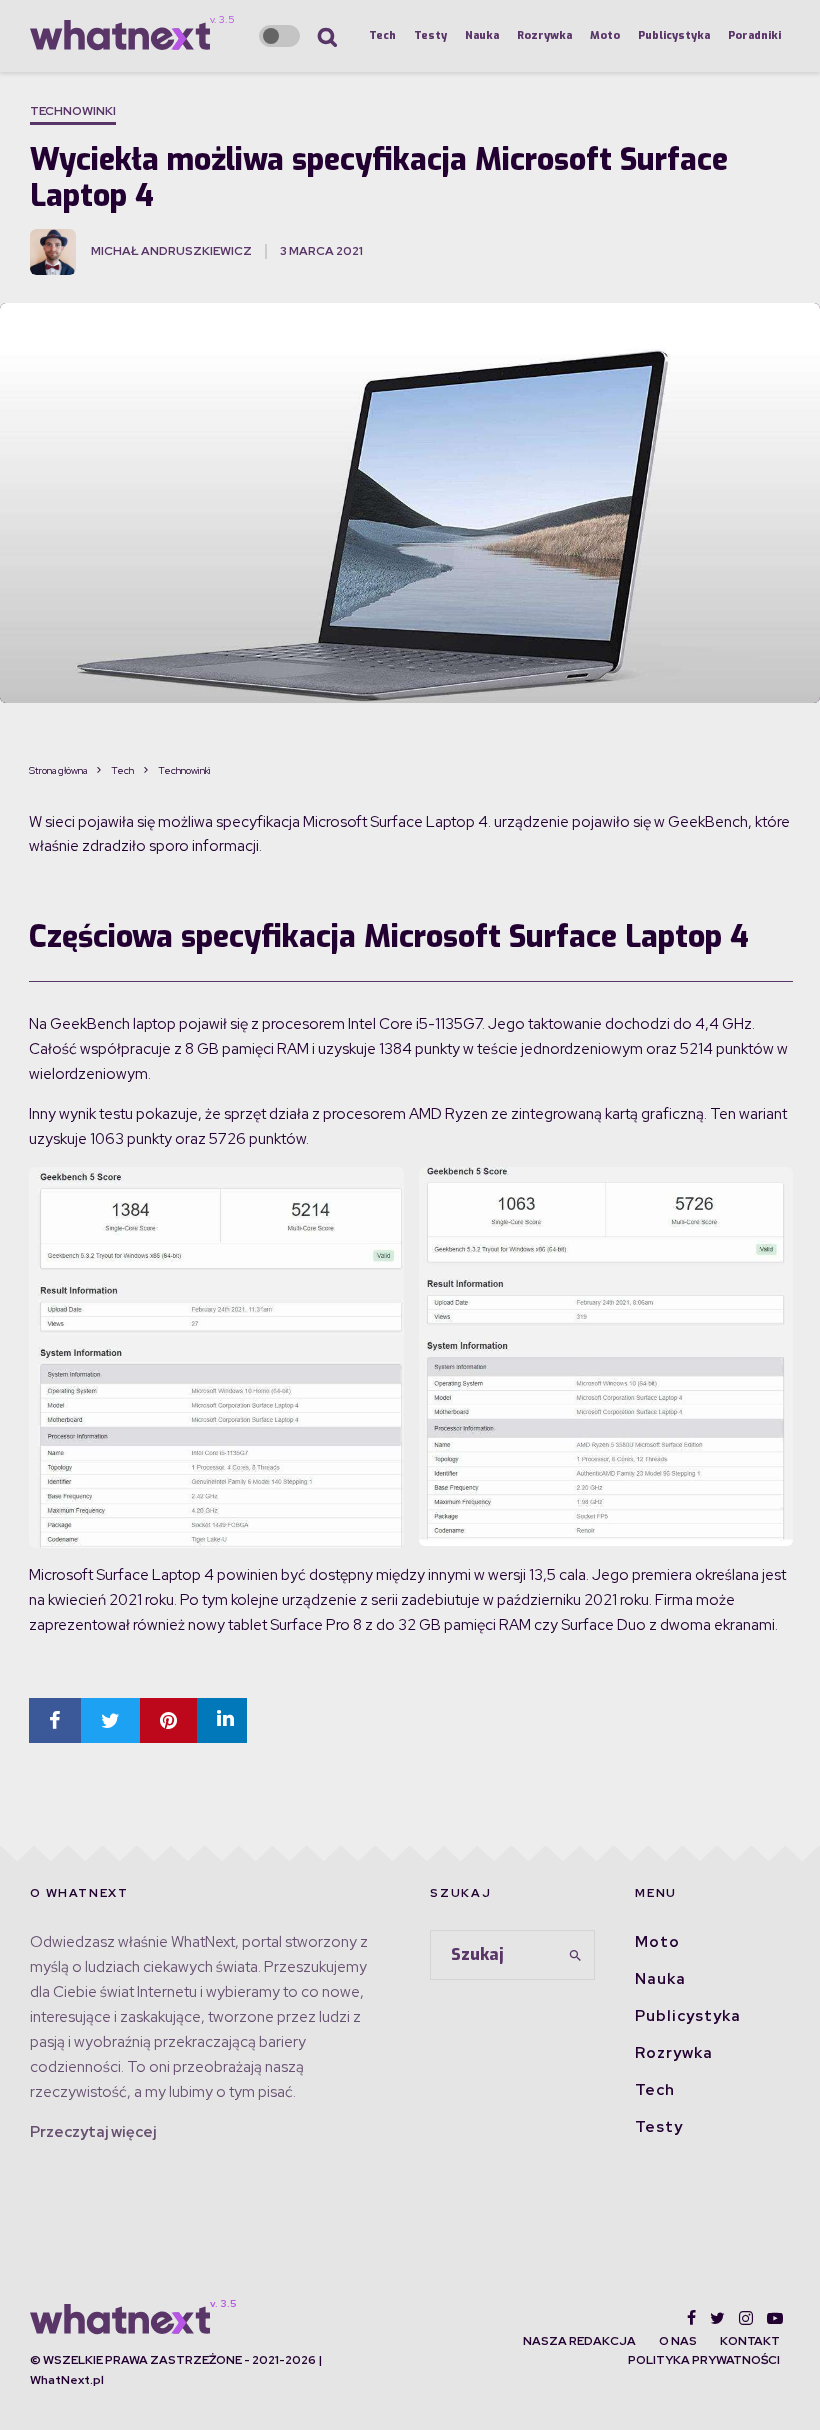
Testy (430, 35)
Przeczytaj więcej (93, 2132)
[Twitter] (717, 2318)
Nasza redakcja (579, 2341)
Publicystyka (674, 35)
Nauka (482, 35)
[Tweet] (110, 1720)
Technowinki (73, 111)
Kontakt (750, 2341)
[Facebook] (691, 2318)
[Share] (55, 1720)
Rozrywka (544, 35)
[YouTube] (775, 2318)
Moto (605, 35)
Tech (382, 35)
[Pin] (168, 1720)
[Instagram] (746, 2318)
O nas (678, 2341)
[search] (575, 1955)
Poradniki (754, 35)
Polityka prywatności (704, 2360)
